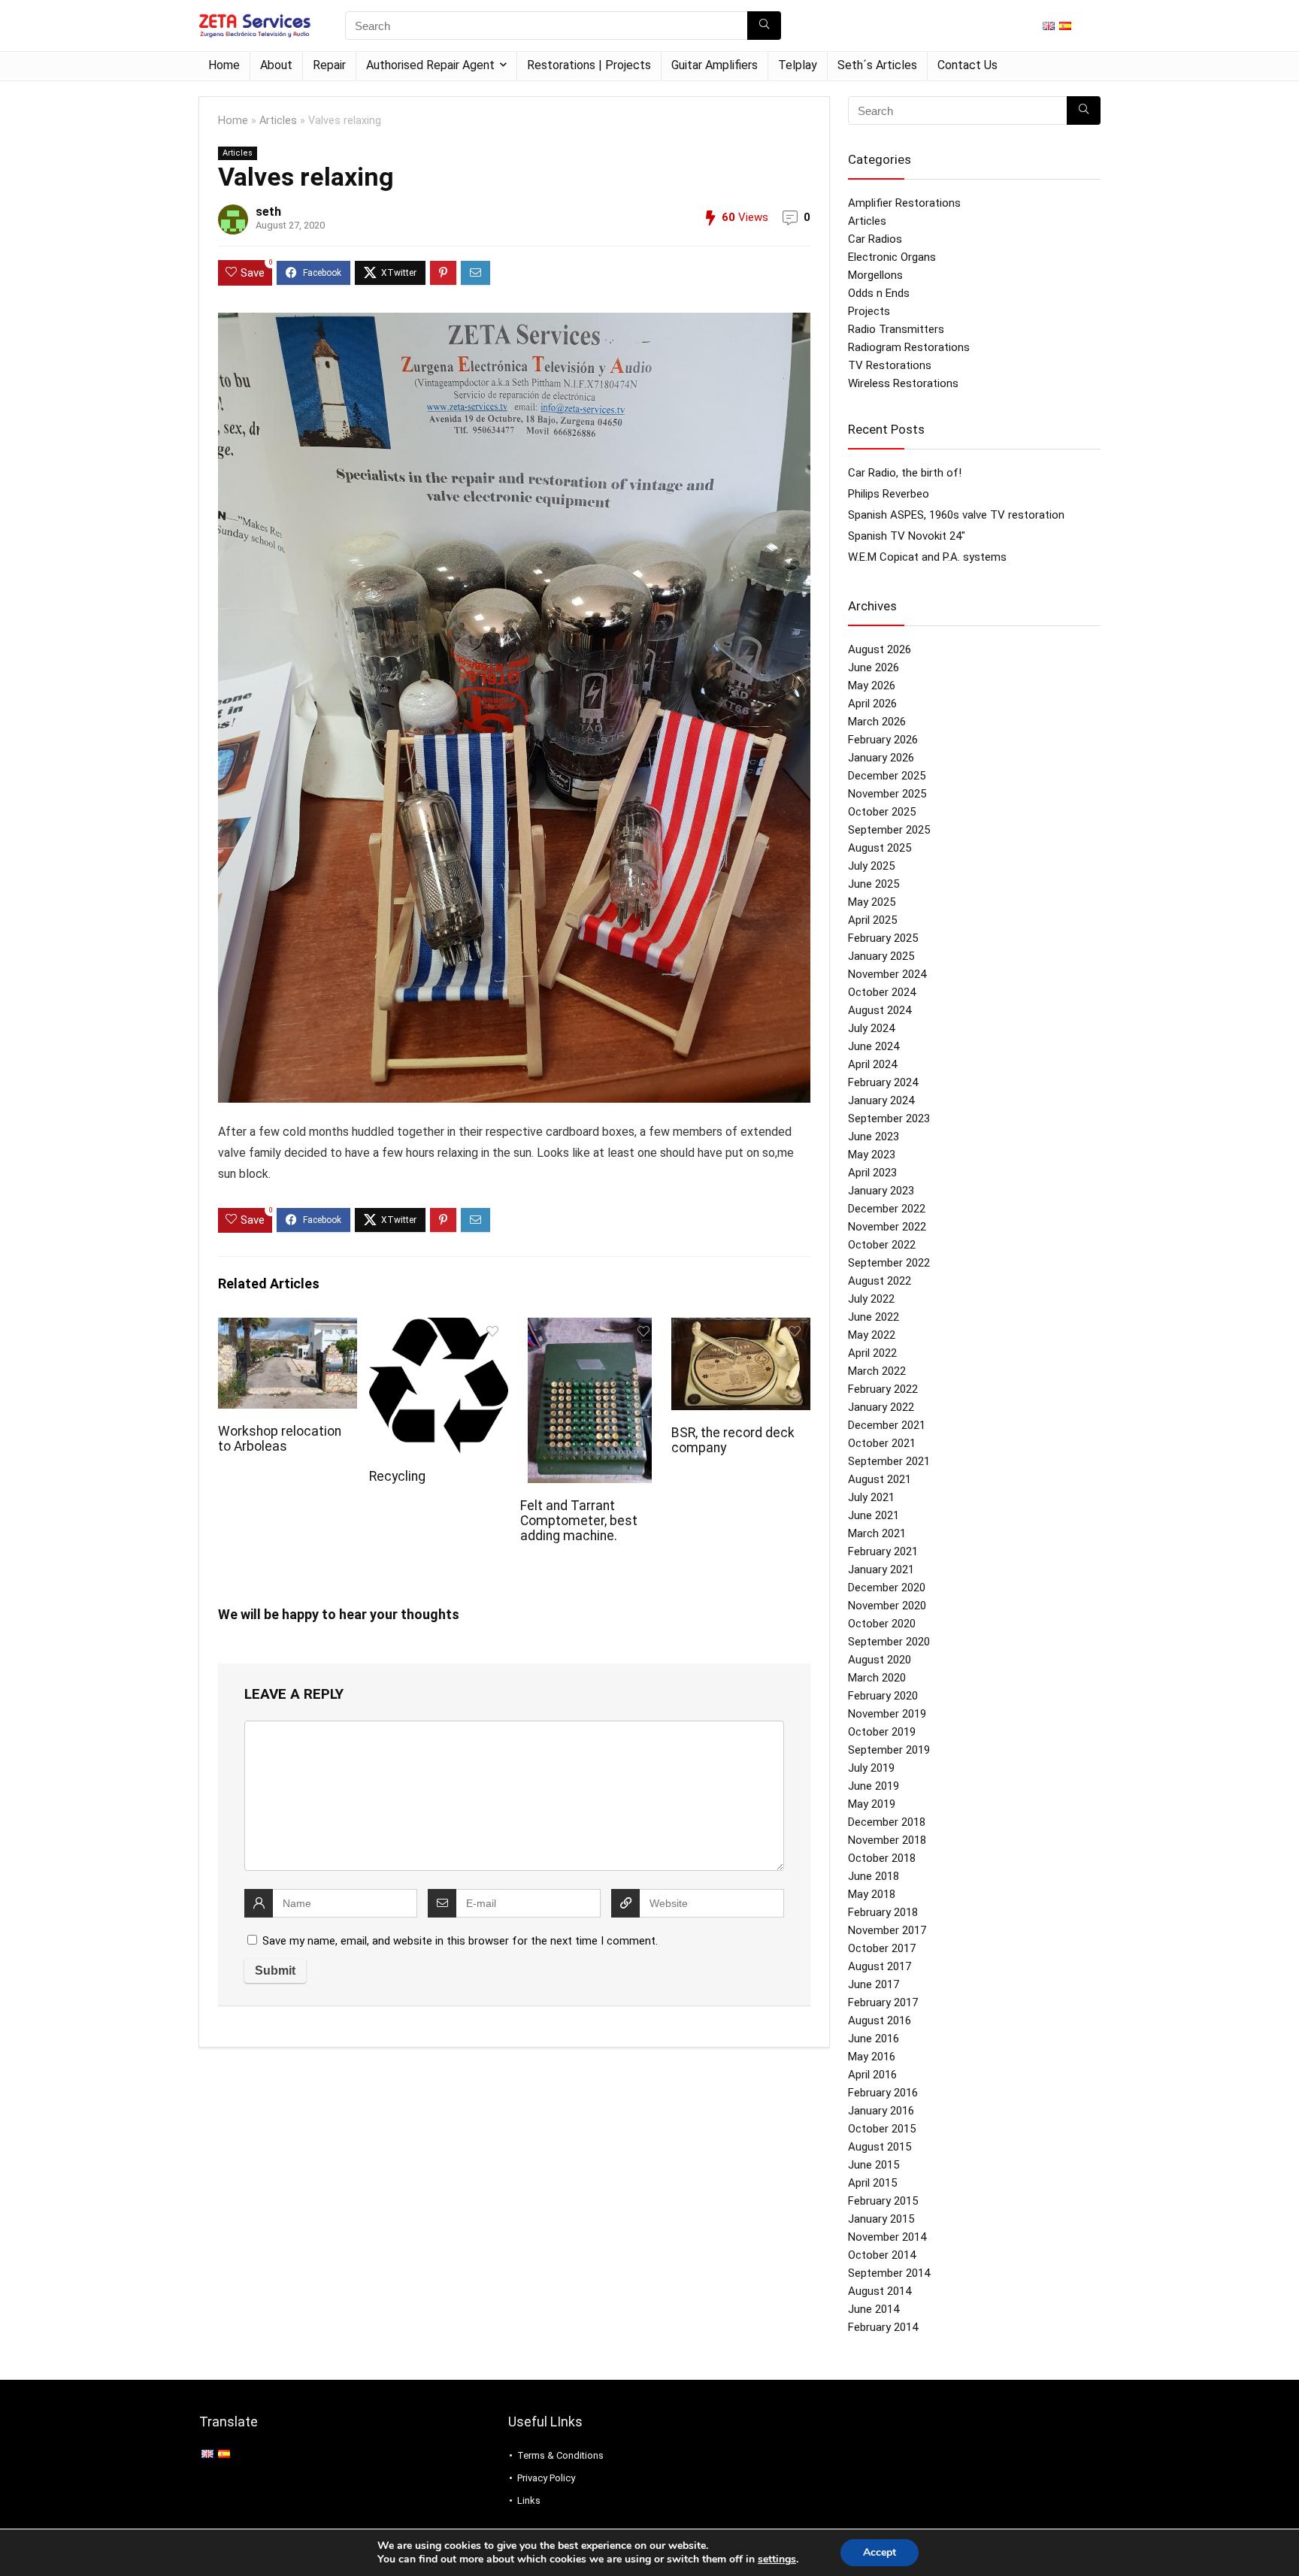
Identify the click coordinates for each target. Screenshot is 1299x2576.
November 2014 (887, 2237)
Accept (880, 2552)
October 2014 (882, 2255)
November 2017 (887, 1930)
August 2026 (880, 649)
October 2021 (882, 1443)
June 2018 (874, 1876)
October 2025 (882, 812)
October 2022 (882, 1245)
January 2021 (881, 1570)
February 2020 (883, 1696)
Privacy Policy (546, 2478)
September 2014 (889, 2273)
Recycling (397, 1476)
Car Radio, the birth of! (905, 473)
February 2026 (883, 740)
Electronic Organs (892, 257)
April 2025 (872, 920)
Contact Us (967, 65)
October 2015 (882, 2129)
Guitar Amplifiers (715, 65)
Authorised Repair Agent (430, 65)
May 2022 (872, 1335)
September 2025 (889, 830)
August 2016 (880, 2021)
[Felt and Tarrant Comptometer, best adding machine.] (590, 1328)
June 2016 (874, 2039)
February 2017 (883, 2002)
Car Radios (875, 239)
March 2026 (877, 722)
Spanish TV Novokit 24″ (907, 536)
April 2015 (872, 2183)
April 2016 (872, 2075)
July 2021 (871, 1497)
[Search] (764, 26)
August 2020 (880, 1660)
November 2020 (887, 1606)
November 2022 (887, 1227)
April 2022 (872, 1353)
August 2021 (880, 1479)
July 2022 (871, 1299)
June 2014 (874, 2309)
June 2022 (874, 1317)
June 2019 (874, 1786)
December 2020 (887, 1588)
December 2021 (887, 1425)
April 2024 (872, 1064)
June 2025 (874, 884)
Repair (329, 65)
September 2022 (889, 1263)
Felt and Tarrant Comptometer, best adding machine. (579, 1521)
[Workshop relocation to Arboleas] (288, 1328)
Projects (869, 311)
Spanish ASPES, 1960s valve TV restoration (956, 515)
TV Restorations (890, 365)
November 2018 (887, 1840)
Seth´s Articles (877, 65)
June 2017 (874, 1984)
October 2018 (882, 1858)
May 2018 (872, 1894)
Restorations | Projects (589, 65)
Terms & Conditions (560, 2455)
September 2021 (889, 1461)
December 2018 (887, 1822)
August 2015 (880, 2147)
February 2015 (883, 2201)
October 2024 (882, 992)
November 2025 (887, 794)
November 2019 (887, 1714)
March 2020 (877, 1678)
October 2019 (882, 1732)
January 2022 (881, 1407)
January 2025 (881, 956)
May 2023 (872, 1155)
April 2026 (872, 704)
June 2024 (874, 1046)
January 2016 (881, 2111)
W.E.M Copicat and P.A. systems (927, 557)
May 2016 (872, 2057)
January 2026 (881, 758)
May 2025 (872, 902)
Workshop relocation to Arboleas (280, 1439)
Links (529, 2500)
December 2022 (887, 1209)
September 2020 (889, 1642)
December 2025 (887, 776)
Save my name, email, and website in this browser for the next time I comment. (460, 1941)
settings (777, 2559)
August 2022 (880, 1281)
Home (224, 65)
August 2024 (880, 1010)
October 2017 (882, 1948)
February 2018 (883, 1912)
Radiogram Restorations (909, 347)
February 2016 (883, 2093)
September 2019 (889, 1750)
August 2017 (880, 1966)
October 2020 (882, 1624)
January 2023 (881, 1191)
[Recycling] (439, 1328)
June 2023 (874, 1137)
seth (268, 212)
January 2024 (881, 1100)
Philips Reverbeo (889, 494)
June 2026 (874, 667)
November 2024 (887, 974)
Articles (278, 121)
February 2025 (883, 938)
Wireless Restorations (903, 383)
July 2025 (871, 866)
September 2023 (889, 1118)
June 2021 (874, 1515)
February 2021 (883, 1551)
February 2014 (883, 2327)
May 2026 (872, 686)
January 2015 (881, 2219)
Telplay (798, 65)
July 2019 (871, 1768)
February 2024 (883, 1082)
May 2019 (872, 1804)
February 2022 (883, 1389)
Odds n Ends (879, 293)
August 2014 (880, 2291)
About (276, 65)
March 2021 (877, 1533)
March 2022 (877, 1371)
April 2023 (872, 1173)
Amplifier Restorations (904, 203)
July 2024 (871, 1028)
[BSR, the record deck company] (741, 1328)
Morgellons (875, 275)
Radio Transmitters (896, 329)
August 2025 (880, 848)
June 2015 (874, 2165)
